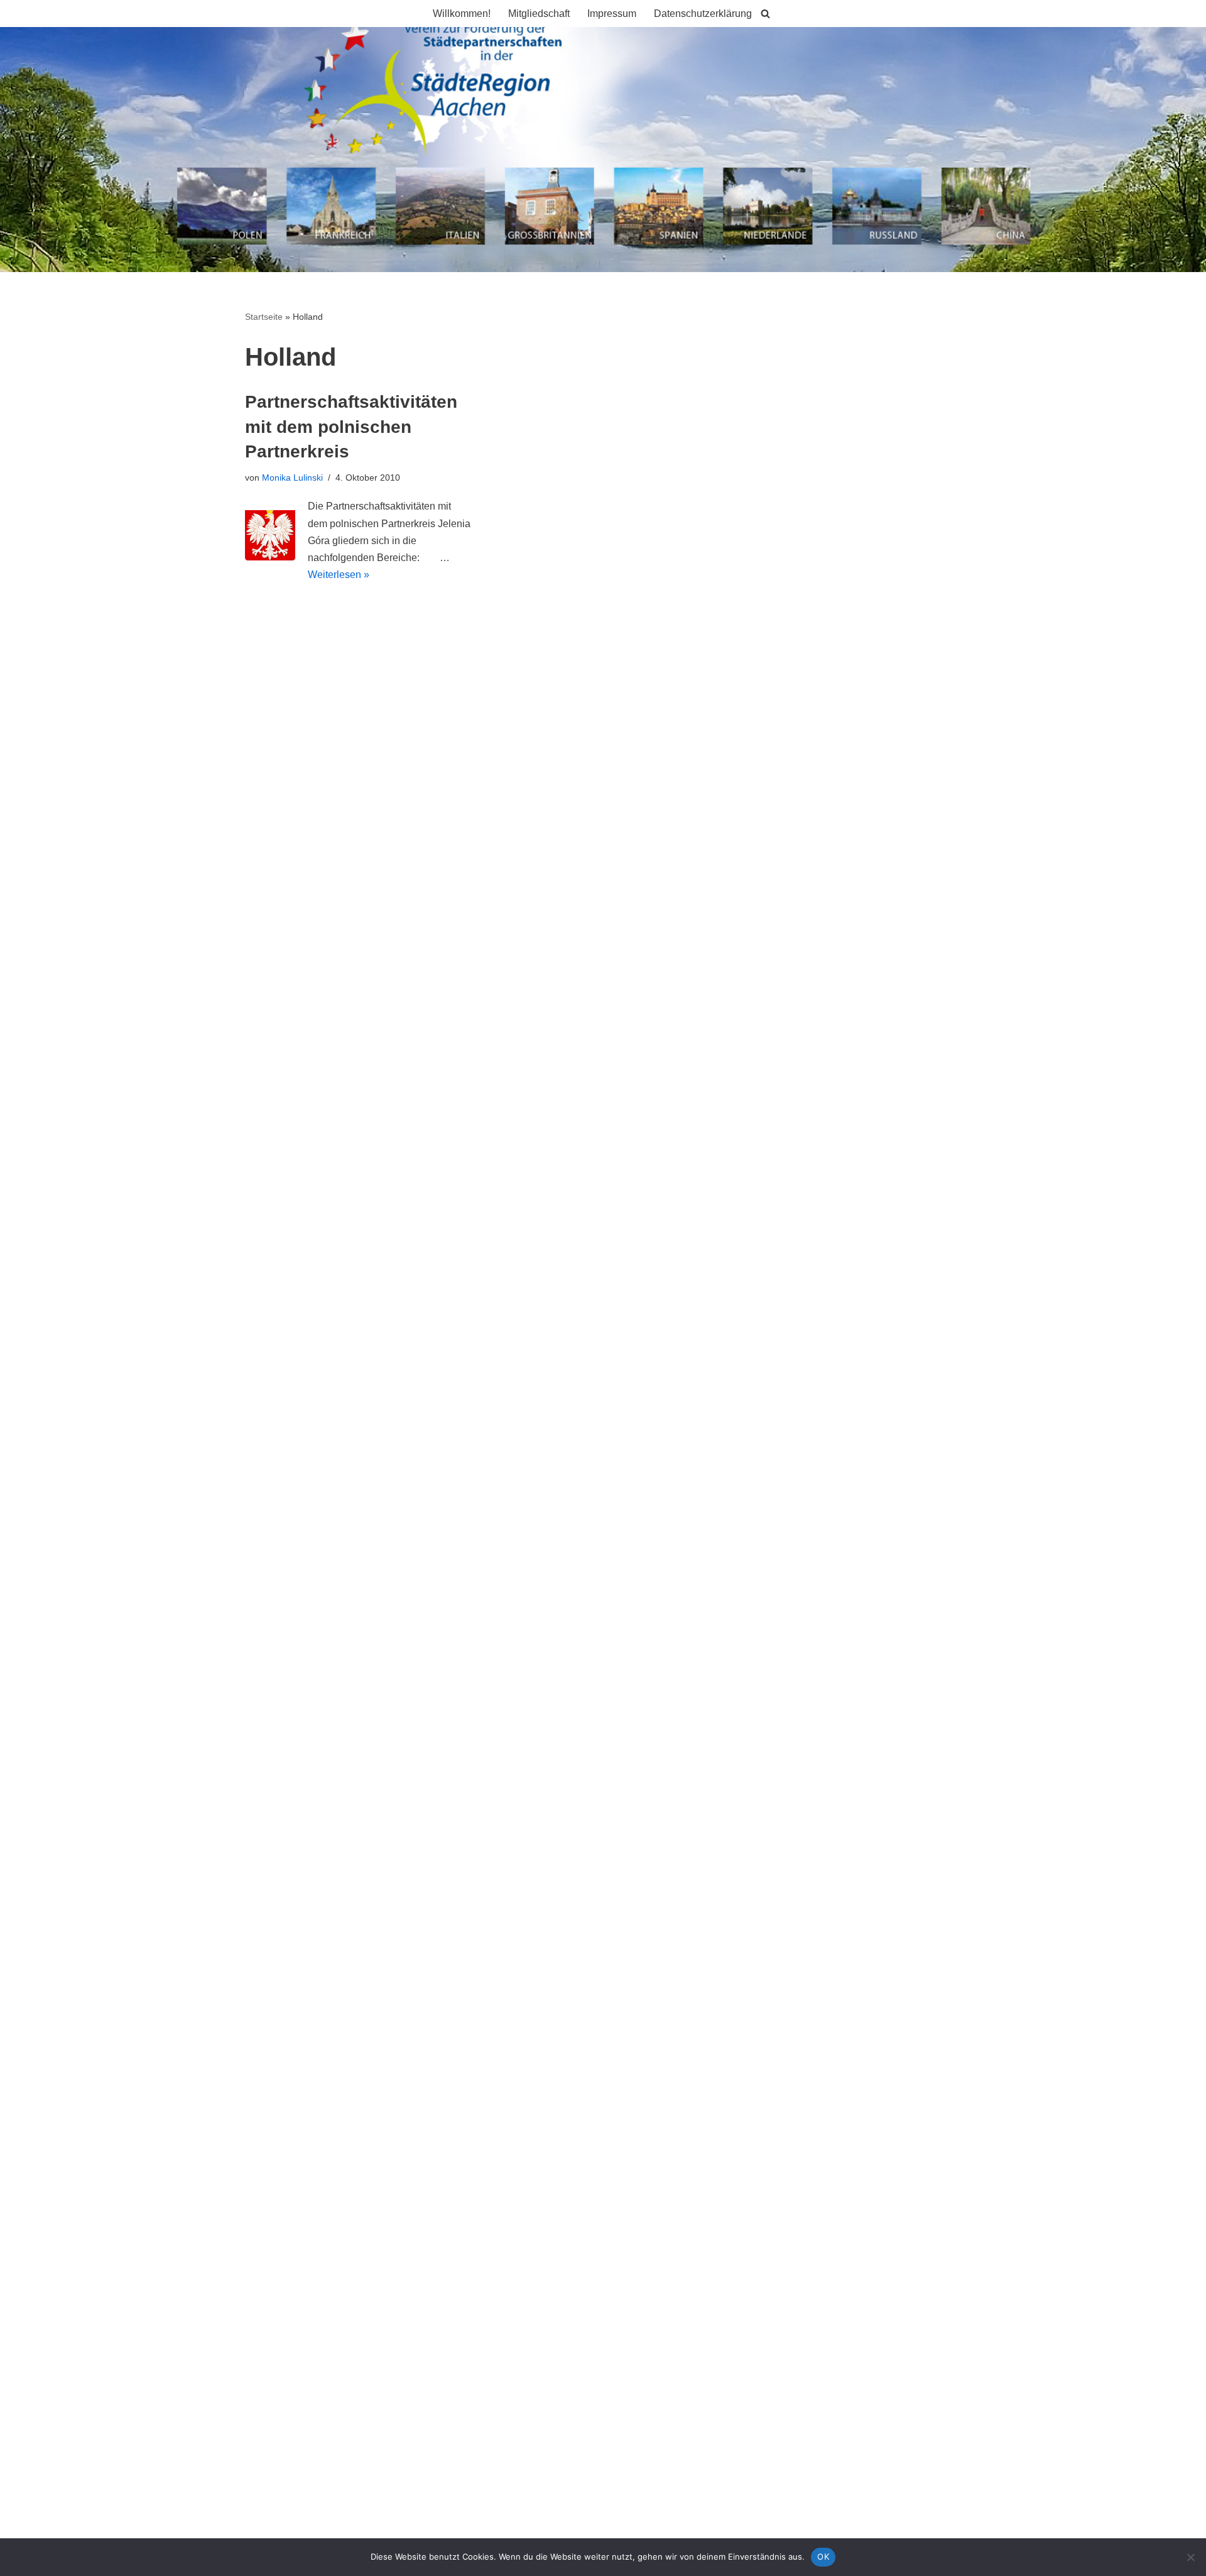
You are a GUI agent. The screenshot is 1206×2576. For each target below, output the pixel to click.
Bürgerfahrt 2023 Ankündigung (313, 757)
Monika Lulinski (292, 478)
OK (823, 2557)
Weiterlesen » (339, 575)
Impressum (612, 14)
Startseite (264, 317)
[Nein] (1190, 2557)
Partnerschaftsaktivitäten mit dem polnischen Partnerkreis (351, 426)
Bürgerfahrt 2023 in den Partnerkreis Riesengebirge (360, 734)
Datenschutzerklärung (703, 14)
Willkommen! (462, 14)
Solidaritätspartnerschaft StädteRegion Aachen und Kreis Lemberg (393, 804)
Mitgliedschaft (539, 14)
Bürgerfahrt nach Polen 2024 (309, 710)
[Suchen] (765, 14)
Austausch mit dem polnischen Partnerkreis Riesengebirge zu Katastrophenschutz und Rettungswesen (474, 781)
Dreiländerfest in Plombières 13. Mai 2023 (339, 827)
